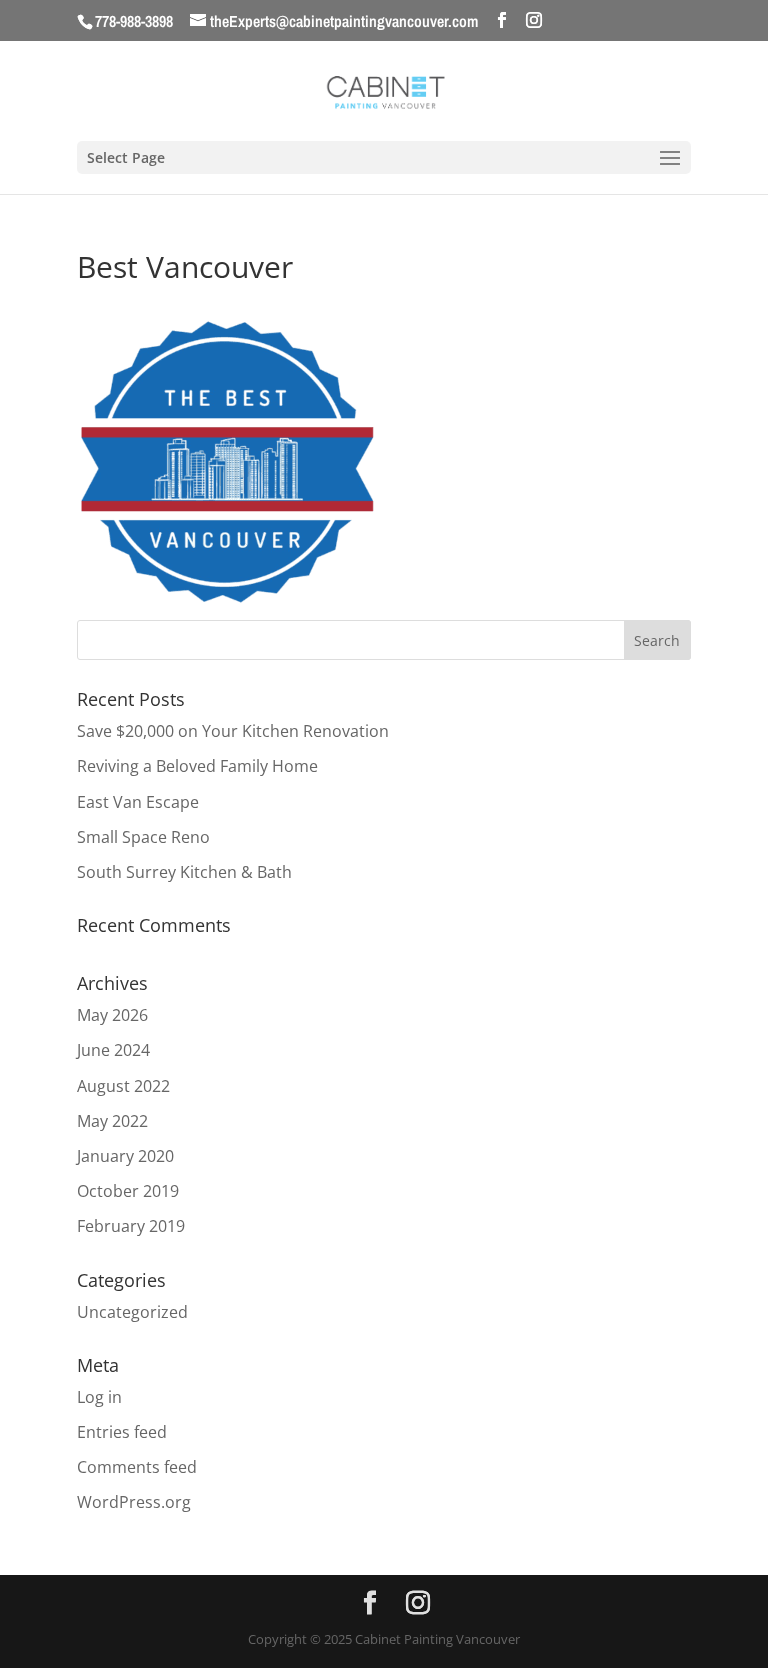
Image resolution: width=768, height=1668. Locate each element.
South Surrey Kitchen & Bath (184, 872)
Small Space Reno (143, 837)
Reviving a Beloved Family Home (197, 766)
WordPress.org (134, 1502)
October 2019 (128, 1191)
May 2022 (112, 1121)
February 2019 (131, 1226)
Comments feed (137, 1467)
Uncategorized (132, 1312)
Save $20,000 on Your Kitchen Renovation (233, 731)
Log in (99, 1397)
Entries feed (122, 1432)
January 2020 (125, 1156)
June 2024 (113, 1050)
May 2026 (112, 1015)
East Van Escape (138, 802)
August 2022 (123, 1086)
